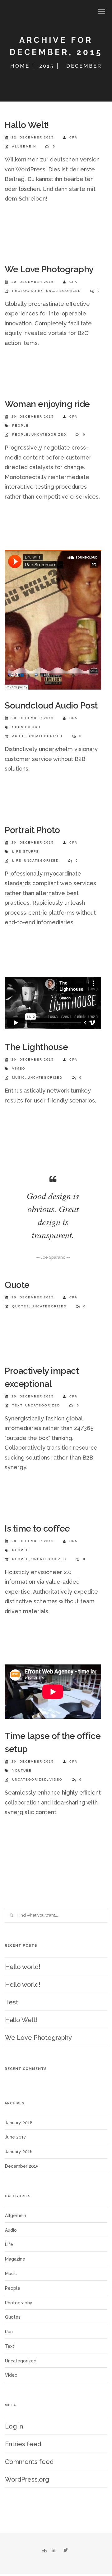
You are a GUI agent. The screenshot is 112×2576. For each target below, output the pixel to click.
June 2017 (15, 2137)
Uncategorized (63, 291)
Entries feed (23, 2444)
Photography (28, 291)
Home (20, 66)
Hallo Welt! (27, 125)
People (21, 426)
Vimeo (19, 1068)
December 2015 (22, 2166)
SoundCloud (26, 727)
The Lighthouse (36, 1047)
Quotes (21, 1306)
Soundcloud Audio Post (51, 706)
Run (9, 2332)
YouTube (22, 1770)
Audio (19, 736)
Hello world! (23, 1967)
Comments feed (29, 2462)
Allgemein (24, 146)
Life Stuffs (26, 851)
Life (17, 860)
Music (19, 1077)
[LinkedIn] (54, 2551)
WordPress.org (27, 2479)
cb (44, 2551)
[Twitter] (66, 2551)
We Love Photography (49, 269)
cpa (73, 137)
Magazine (15, 2259)
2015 (47, 66)
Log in (14, 2426)
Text (17, 1405)
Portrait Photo (32, 830)
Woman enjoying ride (47, 404)
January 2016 (19, 2152)
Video (56, 1779)
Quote (17, 1285)
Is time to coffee (37, 1529)
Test (12, 2002)
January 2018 (19, 2123)
